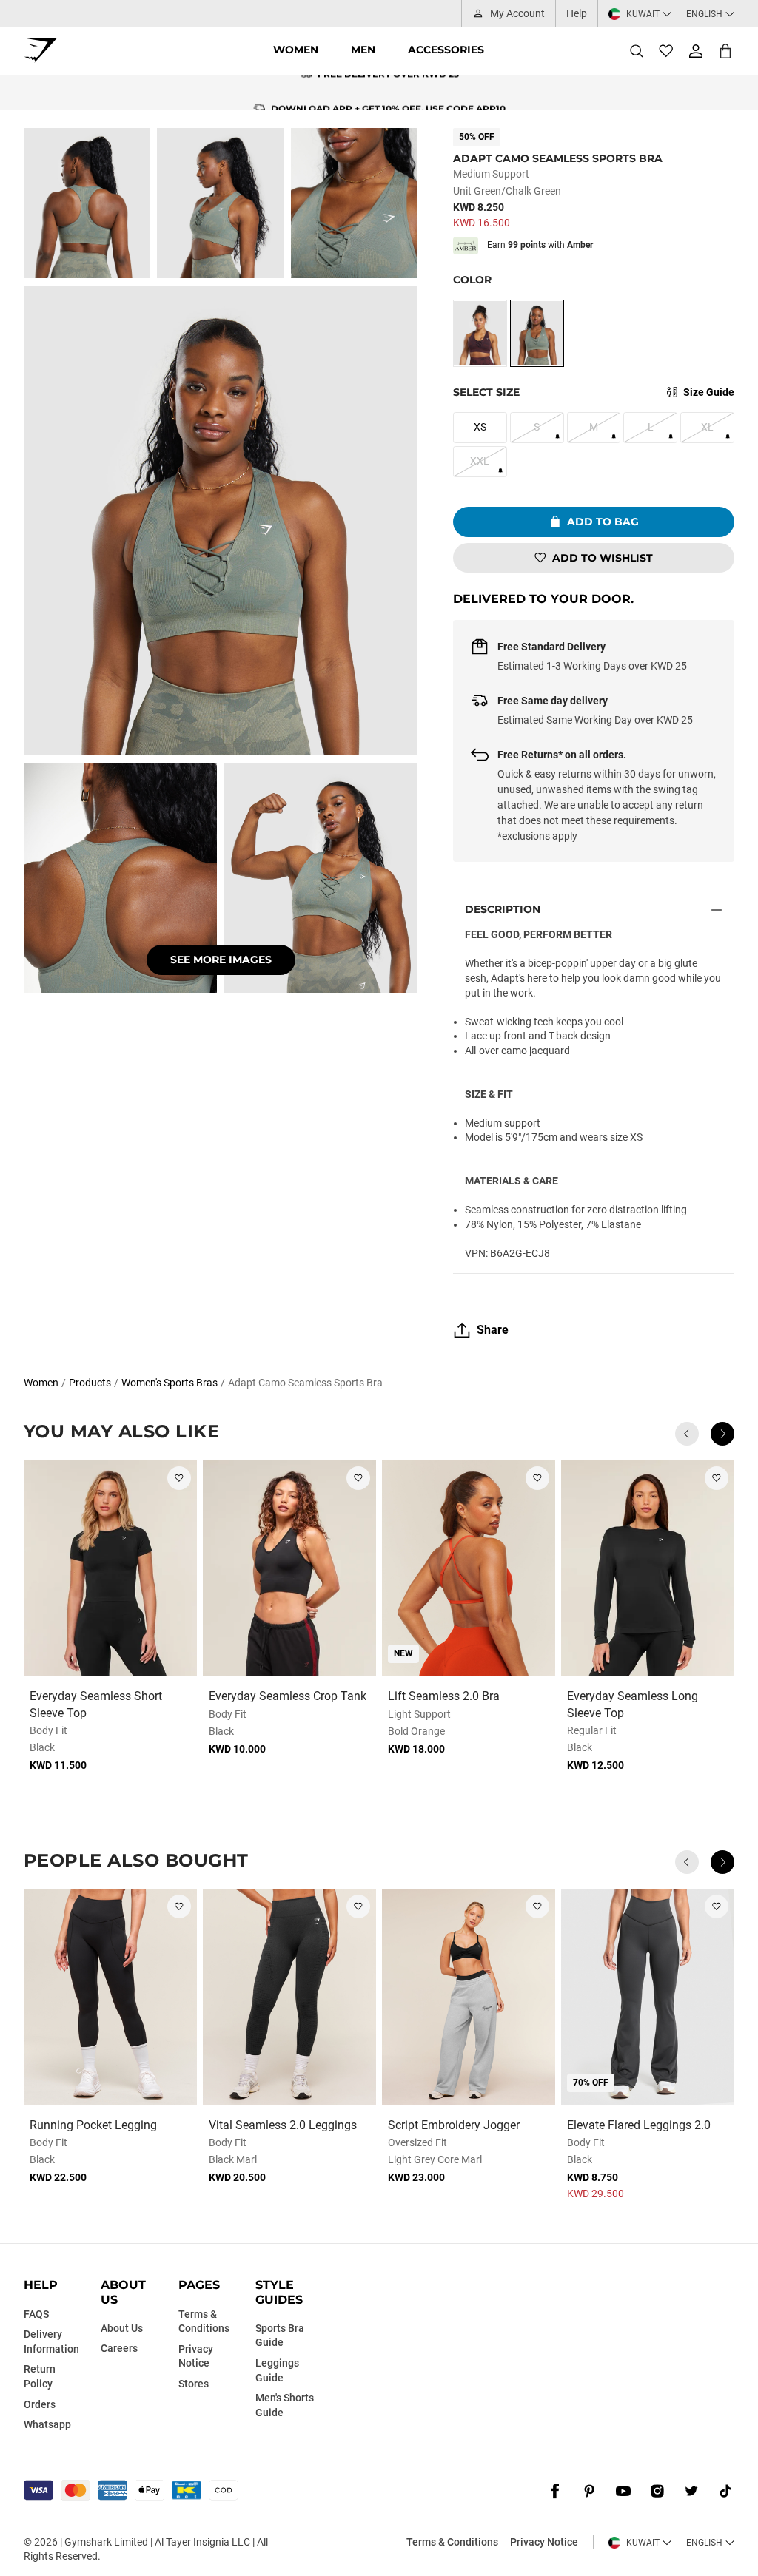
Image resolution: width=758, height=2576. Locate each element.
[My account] (696, 51)
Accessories (446, 50)
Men (363, 50)
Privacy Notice (544, 2542)
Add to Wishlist (603, 558)
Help (577, 13)
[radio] (480, 333)
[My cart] (725, 51)
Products (90, 1383)
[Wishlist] (666, 51)
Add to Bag (603, 522)
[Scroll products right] (722, 1434)
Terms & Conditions (452, 2542)
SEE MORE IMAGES (221, 960)
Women (296, 50)
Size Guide (709, 392)
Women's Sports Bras (170, 1383)
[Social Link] (555, 2492)
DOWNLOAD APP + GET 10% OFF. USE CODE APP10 (388, 93)
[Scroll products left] (687, 1434)
